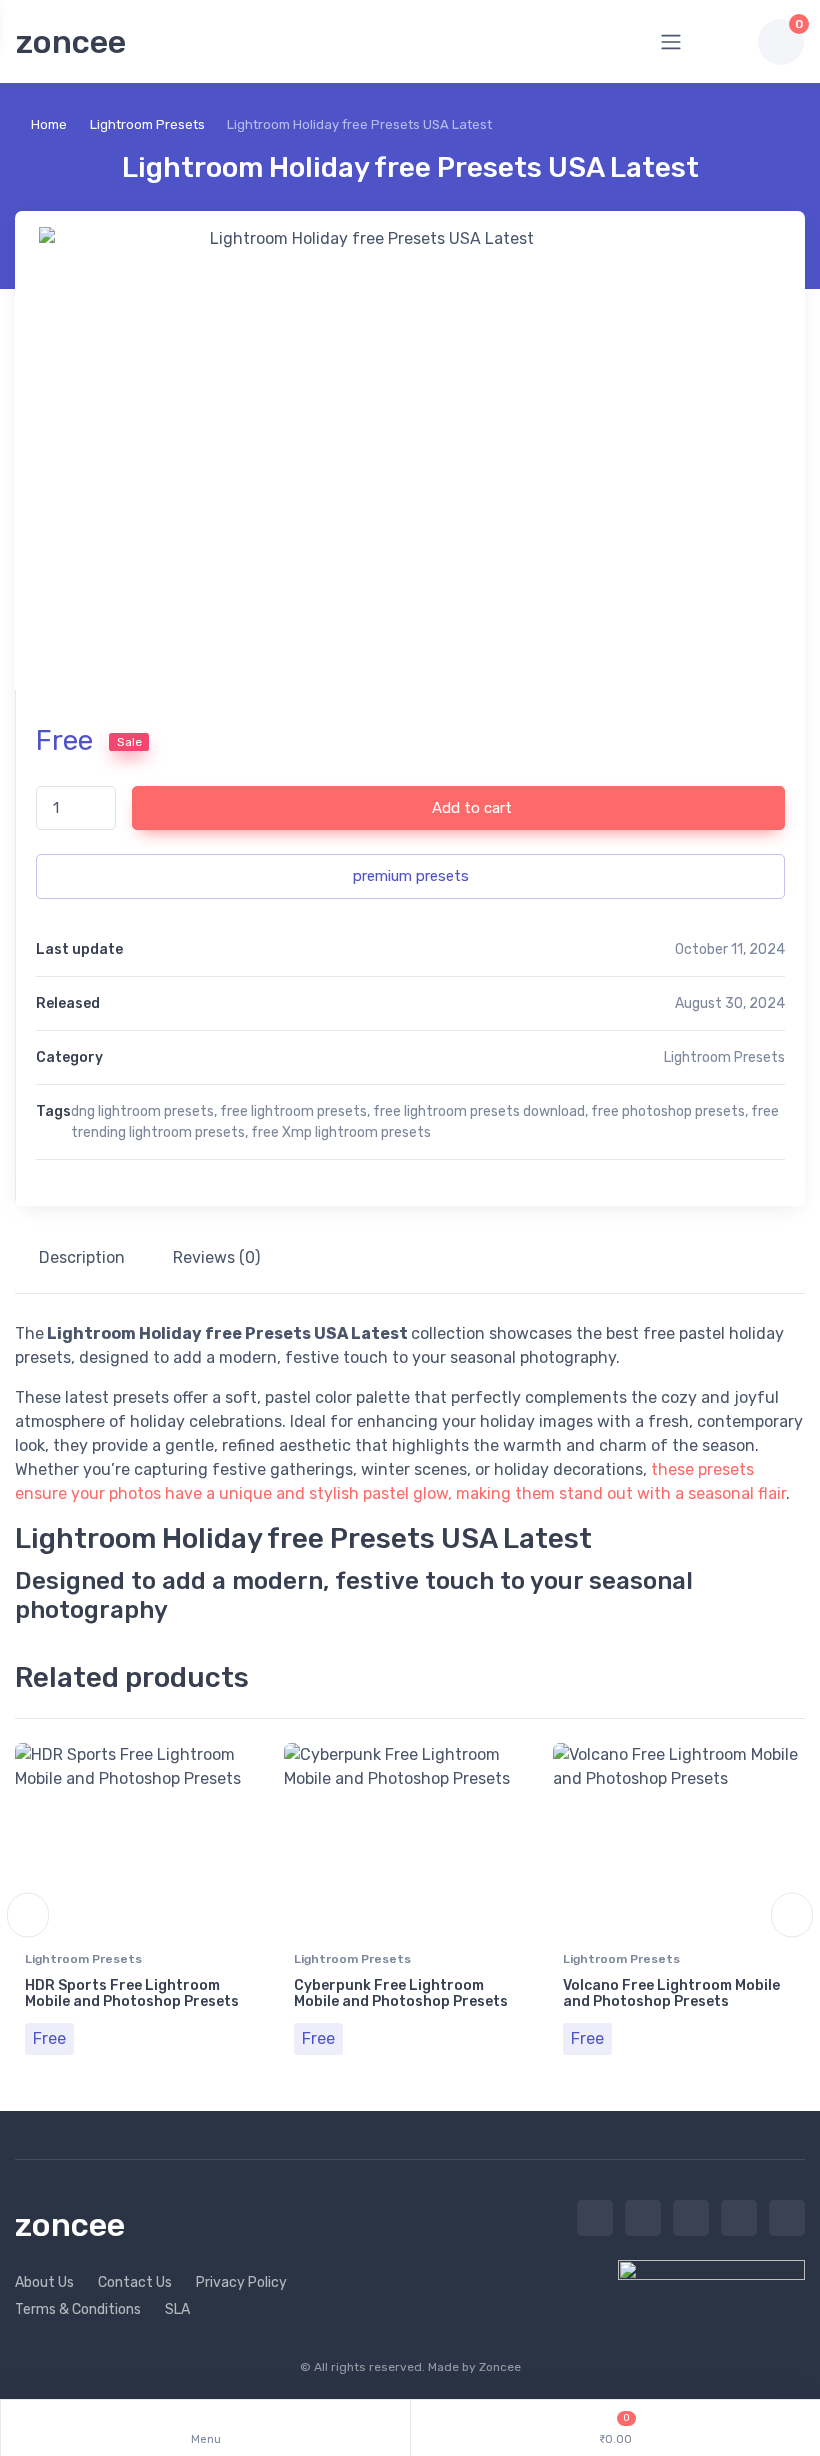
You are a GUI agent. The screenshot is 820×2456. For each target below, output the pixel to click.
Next (792, 1915)
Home (49, 124)
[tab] (82, 1258)
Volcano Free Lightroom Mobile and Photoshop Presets (671, 1994)
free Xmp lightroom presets (341, 1132)
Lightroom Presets (147, 124)
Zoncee (500, 2367)
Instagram (691, 2218)
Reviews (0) (216, 1257)
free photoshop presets (668, 1111)
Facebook (643, 2218)
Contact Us (135, 2282)
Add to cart (470, 808)
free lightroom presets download (479, 1111)
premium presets (411, 876)
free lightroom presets (293, 1111)
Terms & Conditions (78, 2309)
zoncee (71, 42)
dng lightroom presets (142, 1111)
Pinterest (739, 2218)
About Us (44, 2282)
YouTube (787, 2218)
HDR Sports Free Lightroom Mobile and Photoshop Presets (132, 1994)
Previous (28, 1915)
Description (82, 1257)
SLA (177, 2309)
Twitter (595, 2218)
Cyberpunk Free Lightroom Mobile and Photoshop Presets (401, 1994)
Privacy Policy (241, 2282)
